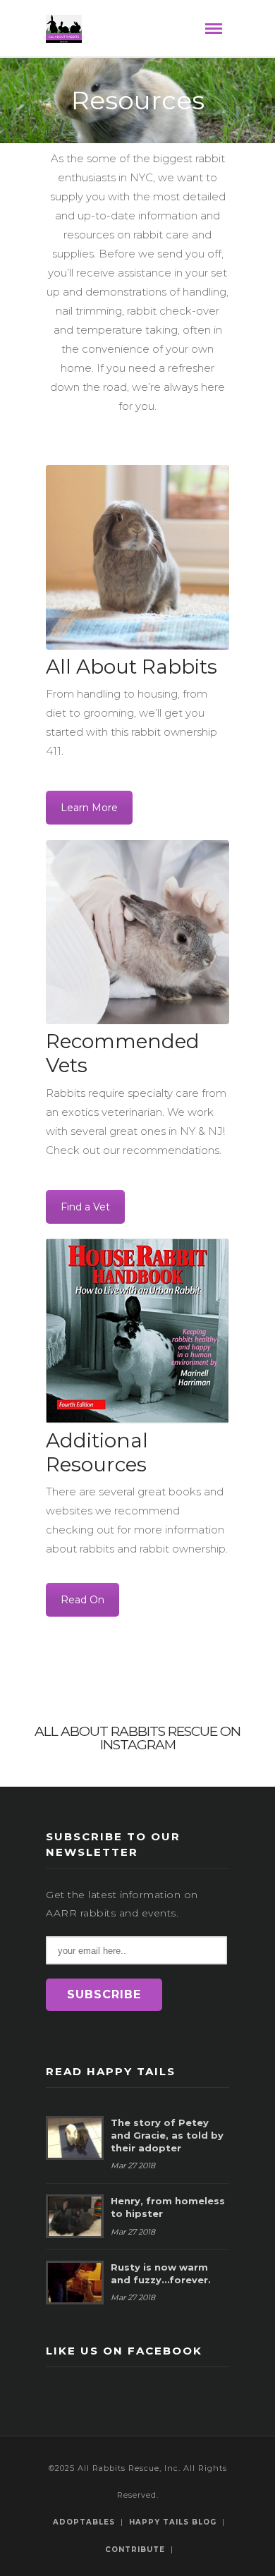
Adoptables (84, 2522)
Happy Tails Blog (173, 2522)
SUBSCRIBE (104, 1994)
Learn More (89, 808)
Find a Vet (85, 1207)
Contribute (135, 2550)
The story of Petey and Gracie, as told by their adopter (167, 2135)
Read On (82, 1600)
